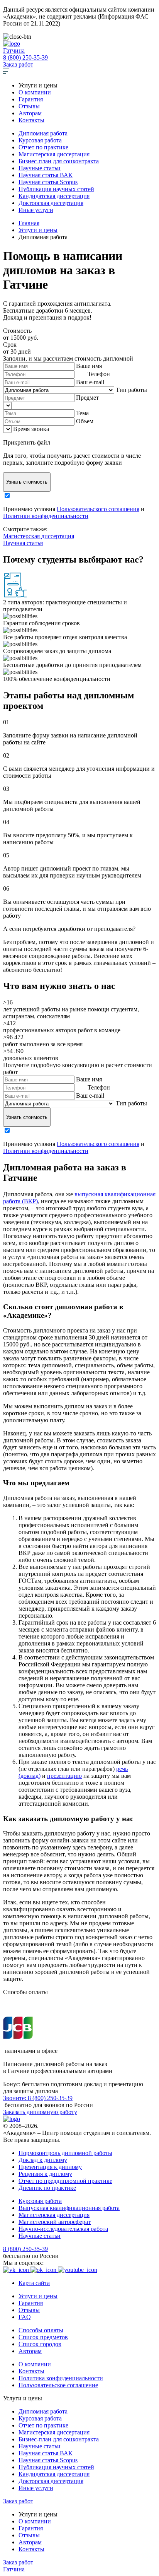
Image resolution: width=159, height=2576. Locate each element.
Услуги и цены (38, 2296)
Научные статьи (40, 168)
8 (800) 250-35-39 (25, 57)
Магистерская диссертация (54, 154)
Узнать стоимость (27, 482)
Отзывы (29, 106)
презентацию (64, 1776)
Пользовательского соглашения (98, 509)
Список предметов (43, 2337)
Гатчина (14, 50)
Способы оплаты (41, 2330)
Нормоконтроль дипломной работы (65, 2153)
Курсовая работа (40, 140)
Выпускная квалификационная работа (69, 2208)
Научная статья (23, 543)
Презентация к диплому (50, 2167)
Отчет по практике (43, 147)
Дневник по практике (47, 2188)
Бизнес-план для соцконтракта (59, 161)
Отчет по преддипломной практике (65, 2181)
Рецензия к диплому (45, 2174)
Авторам (30, 113)
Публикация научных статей (56, 189)
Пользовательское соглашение (58, 2385)
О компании (35, 92)
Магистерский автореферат (55, 2222)
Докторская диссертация (51, 203)
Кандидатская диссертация (54, 196)
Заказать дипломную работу (40, 2112)
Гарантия (31, 99)
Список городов (40, 2344)
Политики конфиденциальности (46, 516)
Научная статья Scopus (48, 182)
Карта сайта (34, 2283)
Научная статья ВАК (46, 175)
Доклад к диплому (43, 2160)
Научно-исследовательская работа (63, 2229)
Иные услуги (36, 210)
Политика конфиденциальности (61, 2378)
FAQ (25, 2317)
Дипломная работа (43, 133)
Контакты (31, 120)
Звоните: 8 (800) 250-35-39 (38, 2098)
